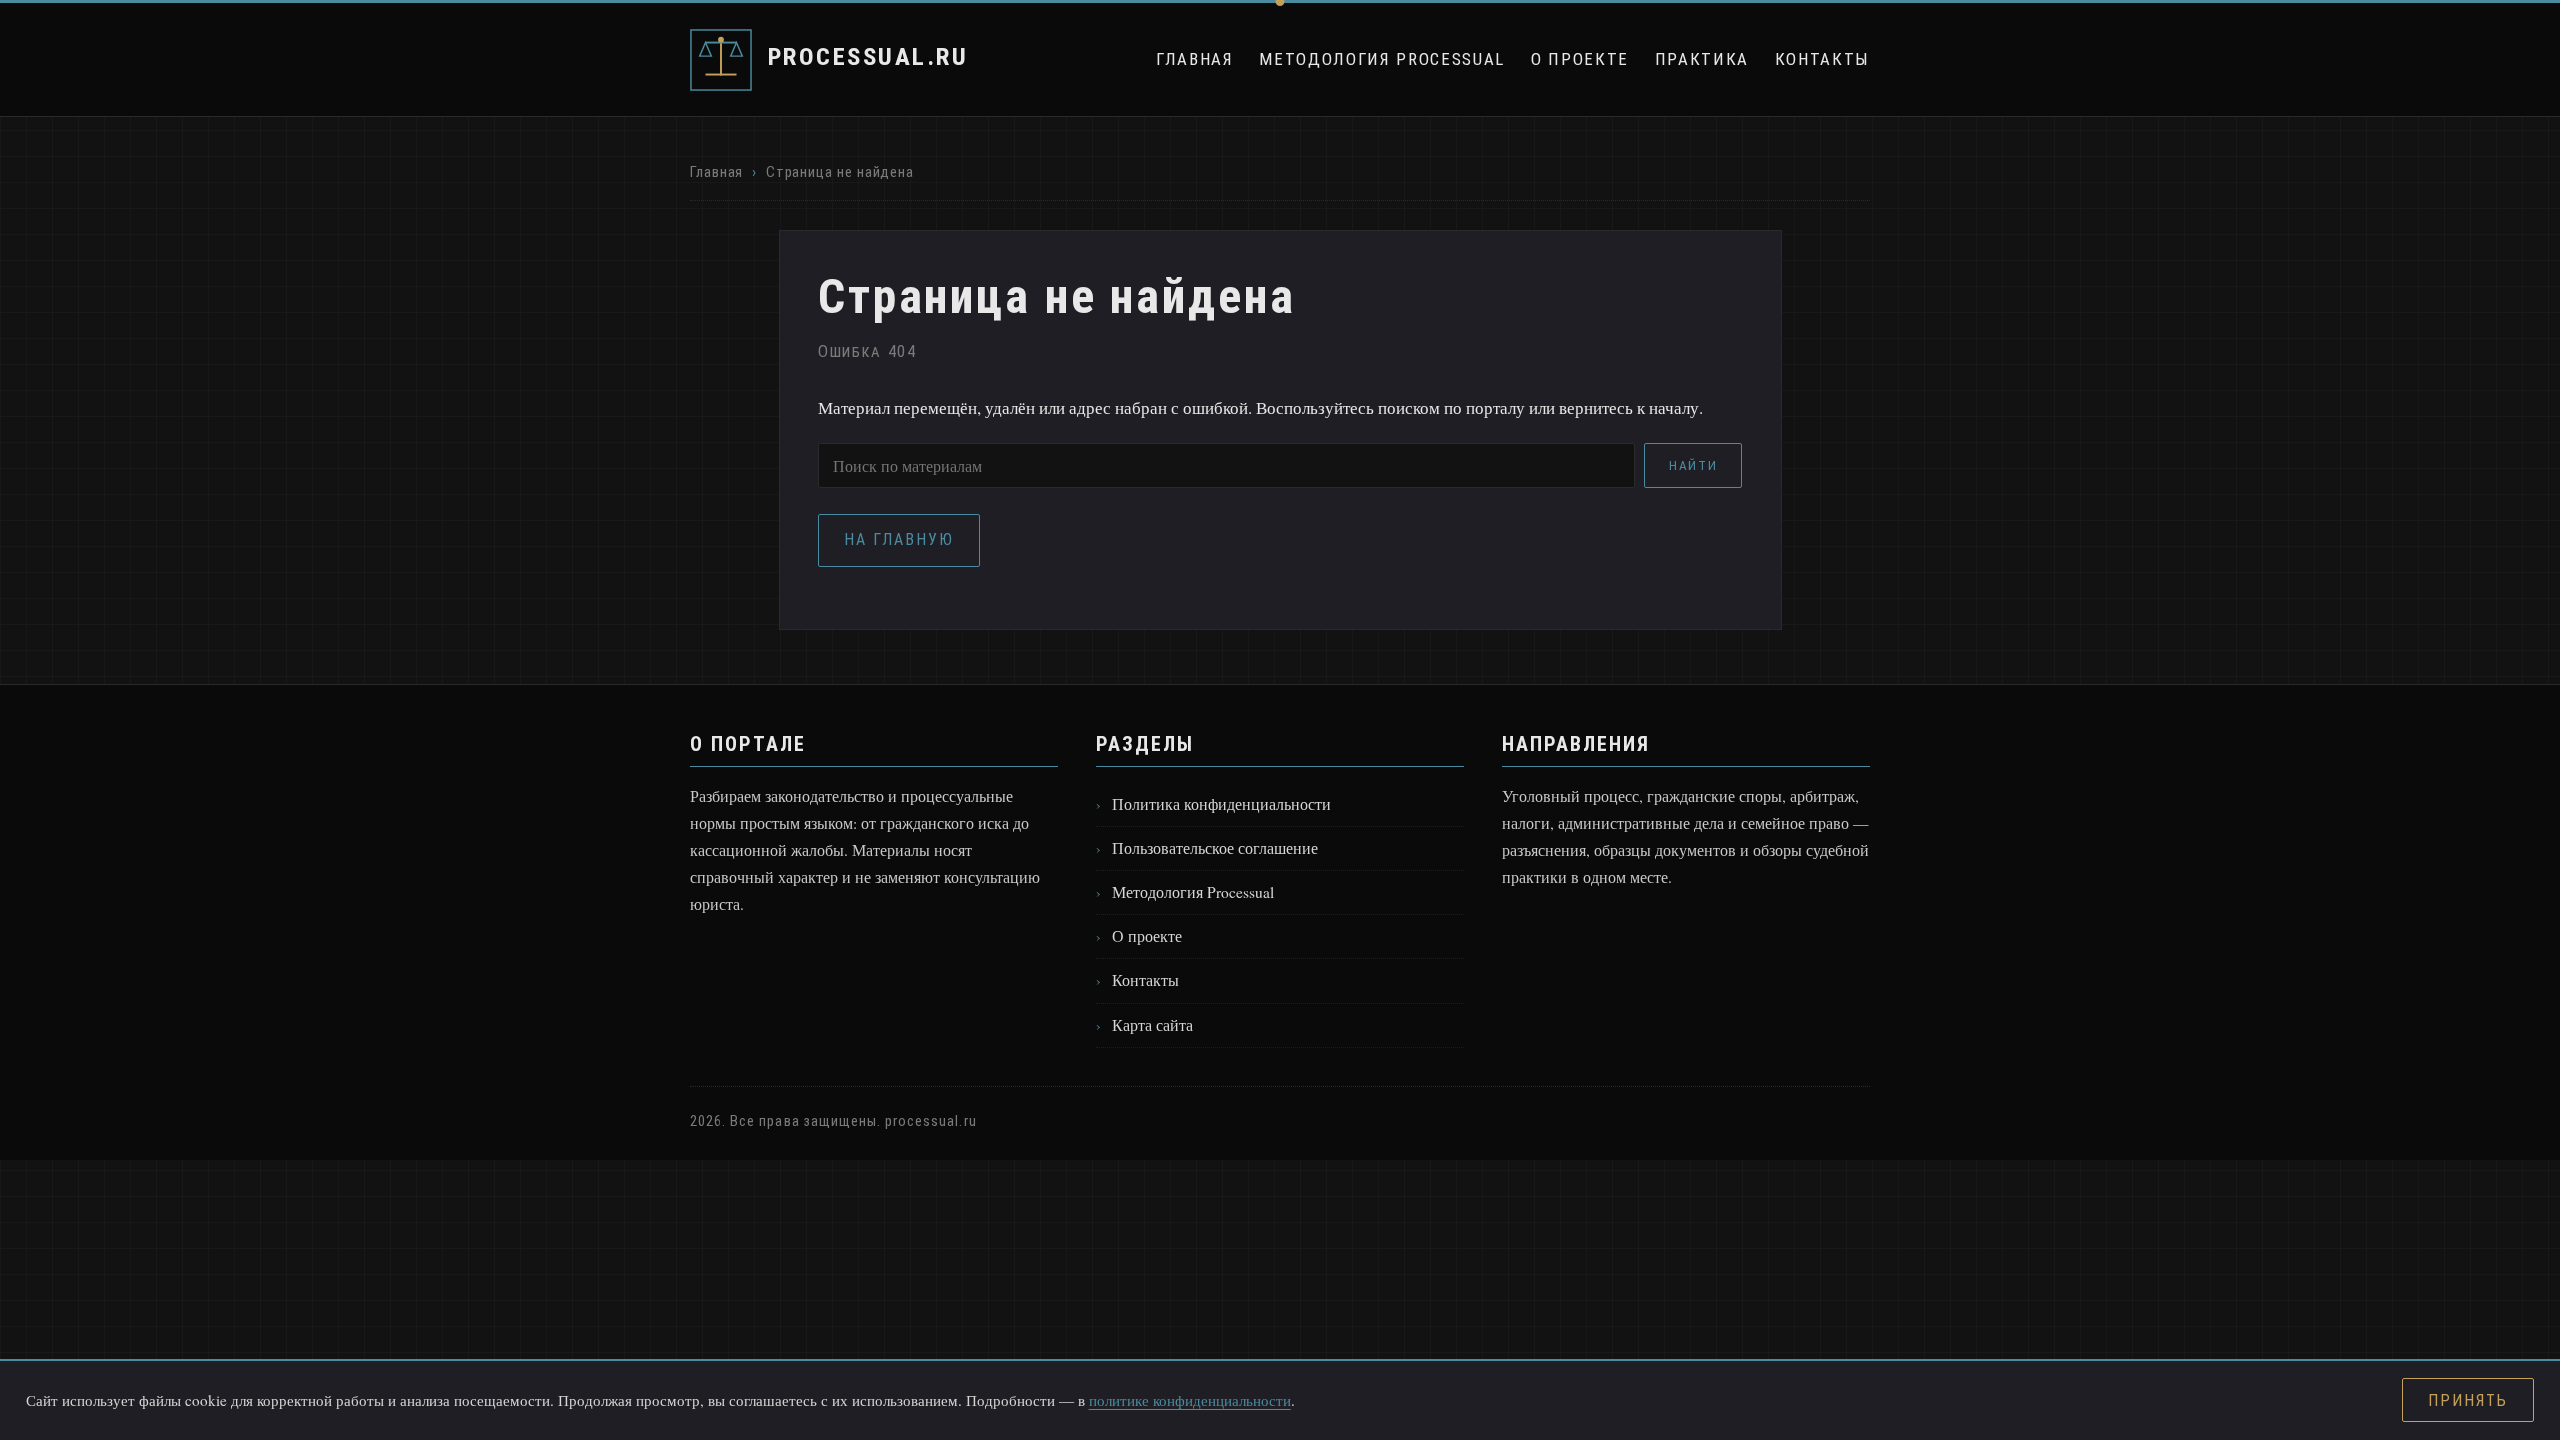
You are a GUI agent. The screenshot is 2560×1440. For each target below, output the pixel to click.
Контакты (1822, 59)
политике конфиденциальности (1190, 1400)
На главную (898, 539)
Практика (1702, 59)
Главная (1195, 59)
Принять (2467, 1400)
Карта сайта (1152, 1025)
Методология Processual (1382, 59)
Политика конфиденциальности (1221, 804)
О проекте (1580, 59)
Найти (1693, 465)
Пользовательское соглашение (1215, 848)
